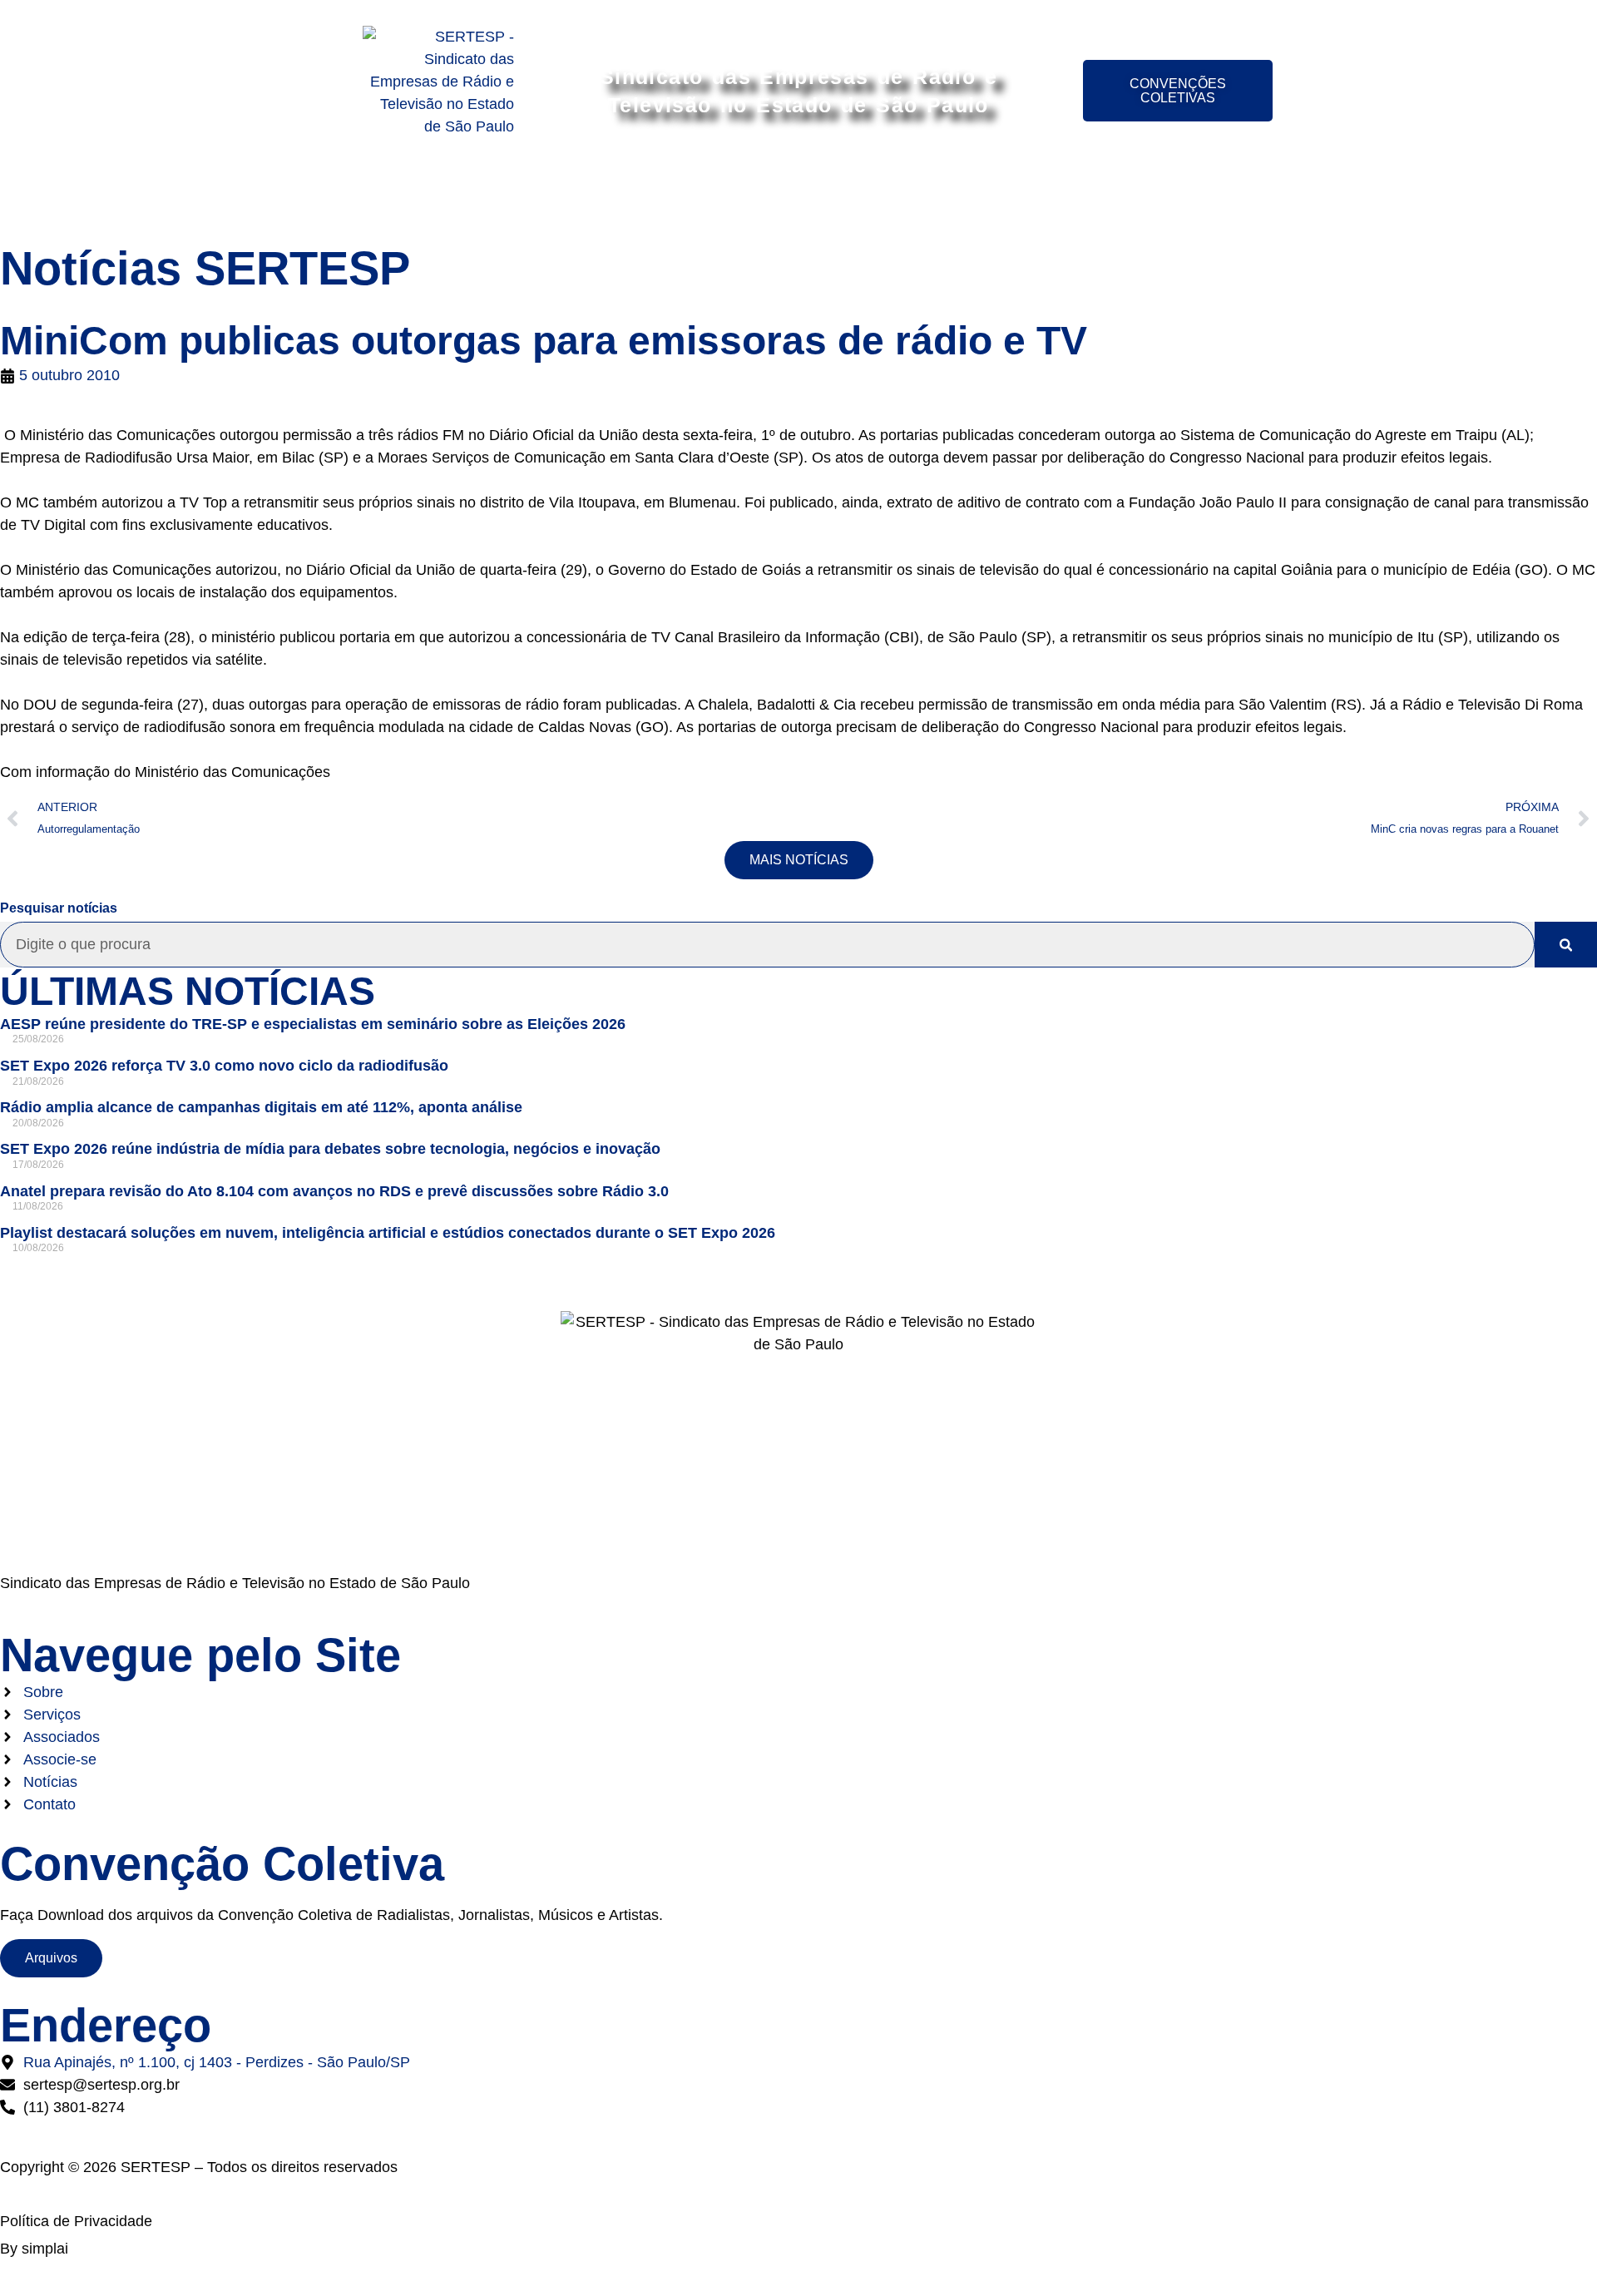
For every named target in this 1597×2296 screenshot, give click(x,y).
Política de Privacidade (76, 2221)
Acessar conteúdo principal (799, 15)
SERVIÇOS (578, 194)
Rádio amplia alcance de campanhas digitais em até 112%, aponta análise (261, 1107)
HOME (401, 194)
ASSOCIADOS (699, 194)
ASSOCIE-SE (827, 194)
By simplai (34, 2249)
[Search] (1566, 945)
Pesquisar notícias (59, 908)
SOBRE (482, 194)
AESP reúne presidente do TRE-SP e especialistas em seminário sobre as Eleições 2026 (313, 1024)
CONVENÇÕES (958, 194)
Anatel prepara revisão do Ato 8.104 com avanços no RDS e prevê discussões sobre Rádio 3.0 (334, 1191)
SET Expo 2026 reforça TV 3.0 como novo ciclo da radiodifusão (224, 1066)
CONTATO (1182, 194)
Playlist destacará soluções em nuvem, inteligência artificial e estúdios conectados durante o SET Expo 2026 (388, 1233)
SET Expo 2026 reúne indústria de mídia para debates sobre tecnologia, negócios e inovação (330, 1149)
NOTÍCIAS (1079, 194)
